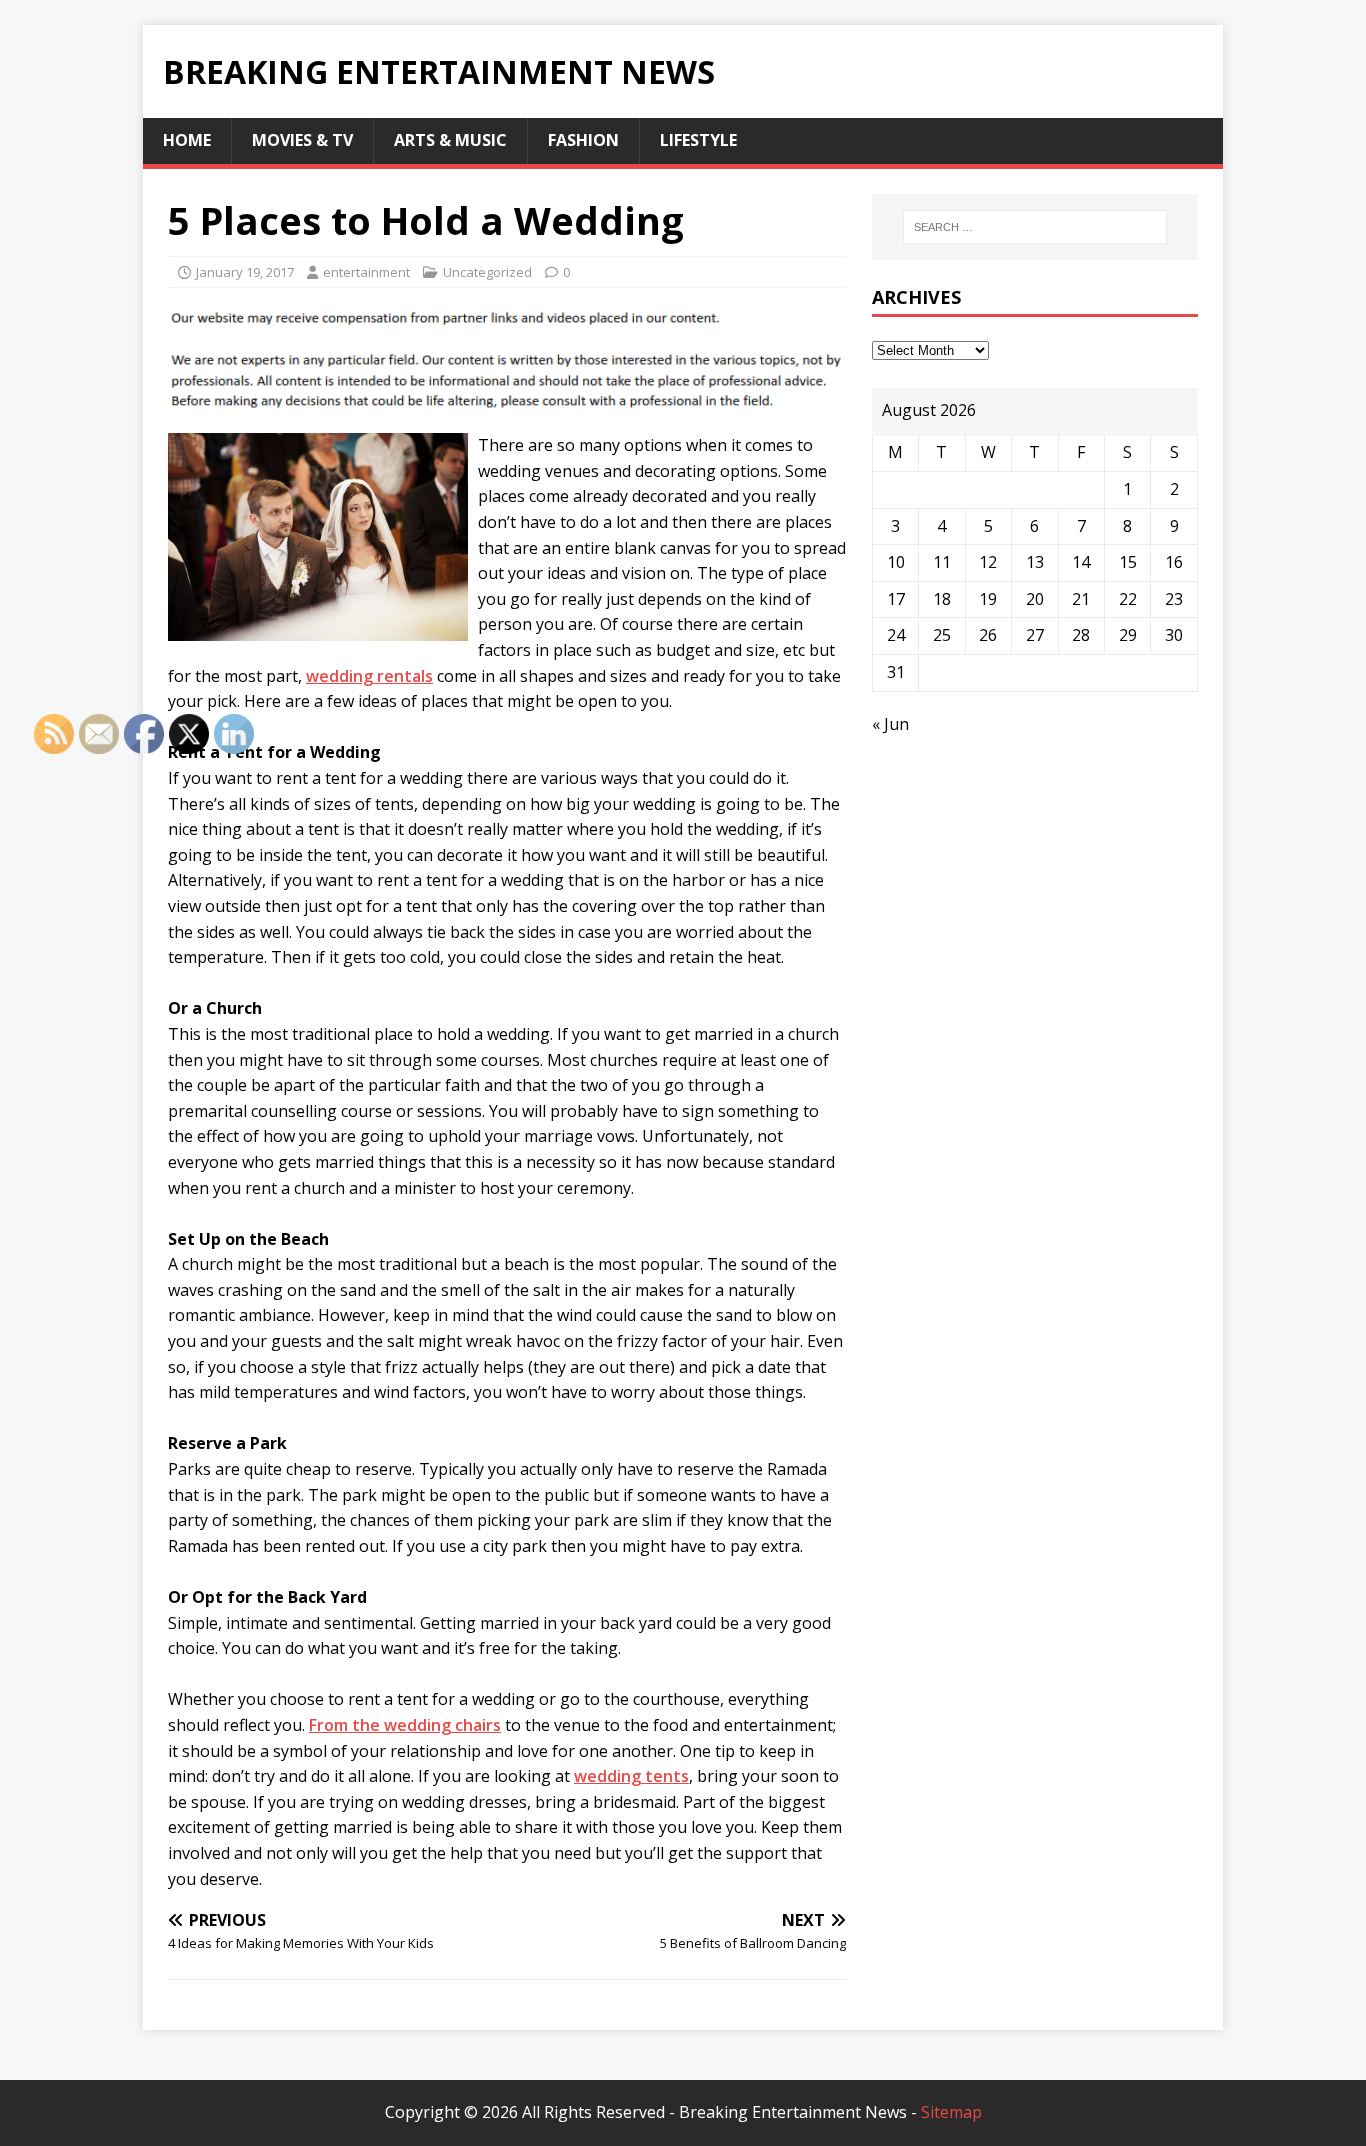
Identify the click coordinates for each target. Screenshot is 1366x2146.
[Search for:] (1035, 227)
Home (187, 140)
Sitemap (951, 2112)
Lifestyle (698, 140)
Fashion (583, 140)
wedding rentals (369, 676)
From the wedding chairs (405, 1725)
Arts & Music (450, 140)
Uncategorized (487, 272)
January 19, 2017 (245, 272)
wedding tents (631, 1776)
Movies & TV (302, 140)
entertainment (366, 272)
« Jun (890, 724)
